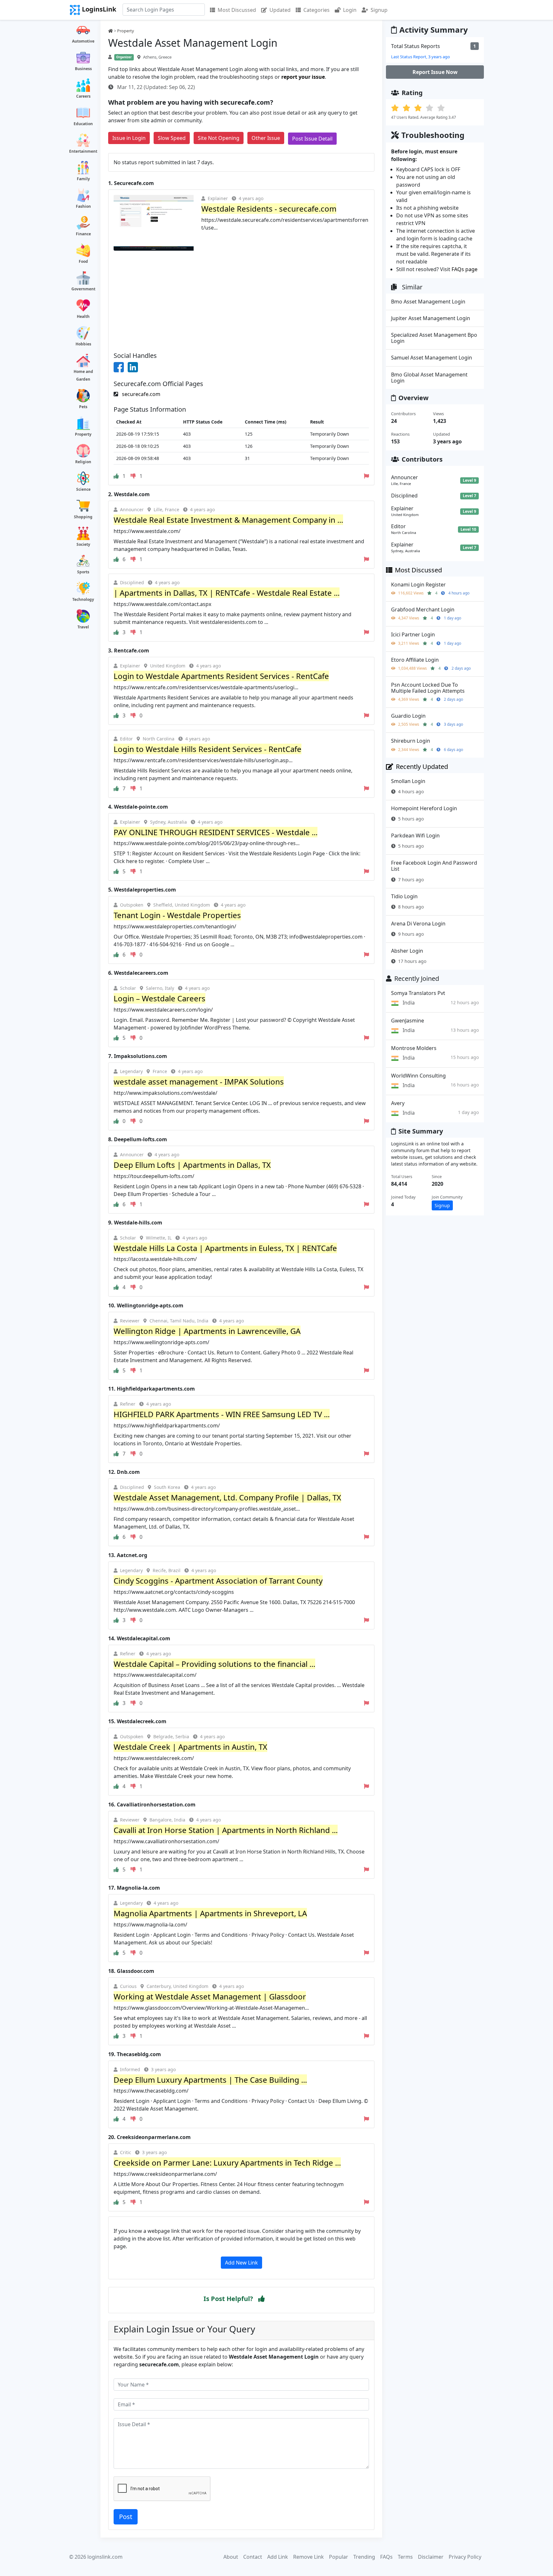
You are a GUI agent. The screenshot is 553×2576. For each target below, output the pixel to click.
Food (83, 261)
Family (83, 179)
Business (83, 69)
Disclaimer (431, 2557)
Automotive (83, 41)
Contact (253, 2557)
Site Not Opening (219, 138)
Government (83, 289)
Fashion (83, 206)
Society (83, 544)
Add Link (278, 2557)
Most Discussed (237, 10)
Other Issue (266, 138)
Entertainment (83, 151)
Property (83, 434)
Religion (83, 462)
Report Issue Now (435, 72)
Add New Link (241, 2263)
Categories (317, 10)
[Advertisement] (241, 299)
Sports (83, 572)
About (231, 2557)
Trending (364, 2557)
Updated (280, 10)
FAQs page (465, 269)
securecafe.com (140, 394)
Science (83, 489)
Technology (83, 599)
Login (350, 10)
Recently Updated (422, 767)
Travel (83, 627)
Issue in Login (129, 138)
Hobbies (83, 344)
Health (83, 316)
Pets (83, 407)
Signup (379, 10)
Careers (83, 96)
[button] (261, 2299)
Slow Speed (172, 138)
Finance (83, 234)
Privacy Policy (465, 2557)
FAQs (386, 2557)
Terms (405, 2557)
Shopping (83, 517)
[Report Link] (366, 476)
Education (83, 124)
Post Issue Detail (312, 139)
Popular (339, 2557)
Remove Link (309, 2557)
